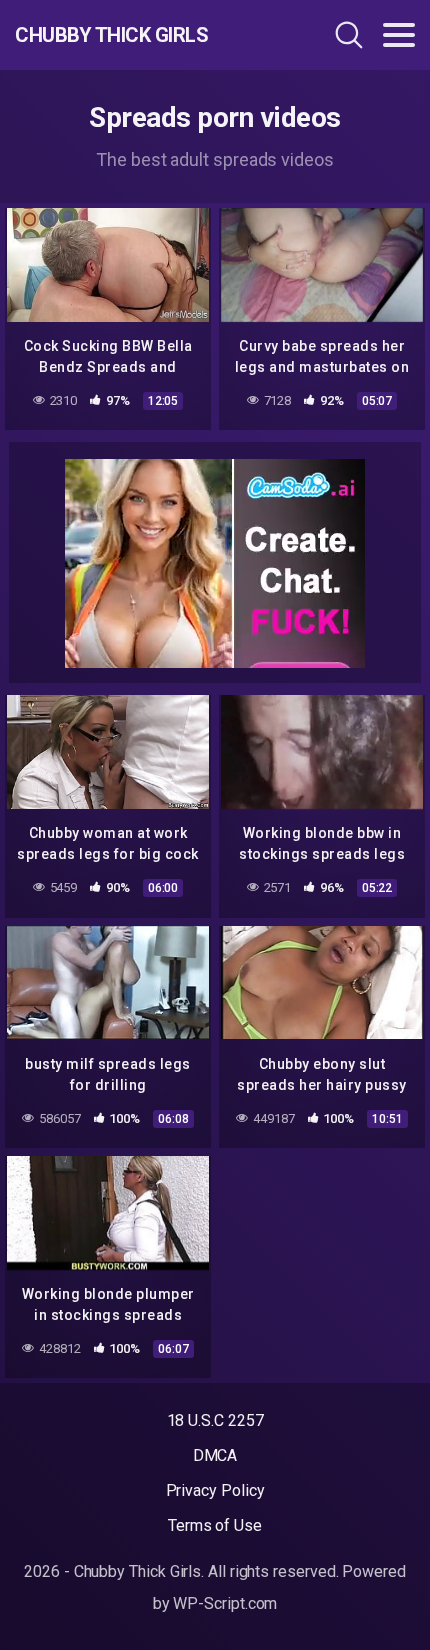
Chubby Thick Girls (111, 35)
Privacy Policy (215, 1490)
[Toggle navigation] (399, 35)
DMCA (215, 1455)
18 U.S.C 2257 (215, 1420)
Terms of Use (215, 1525)
